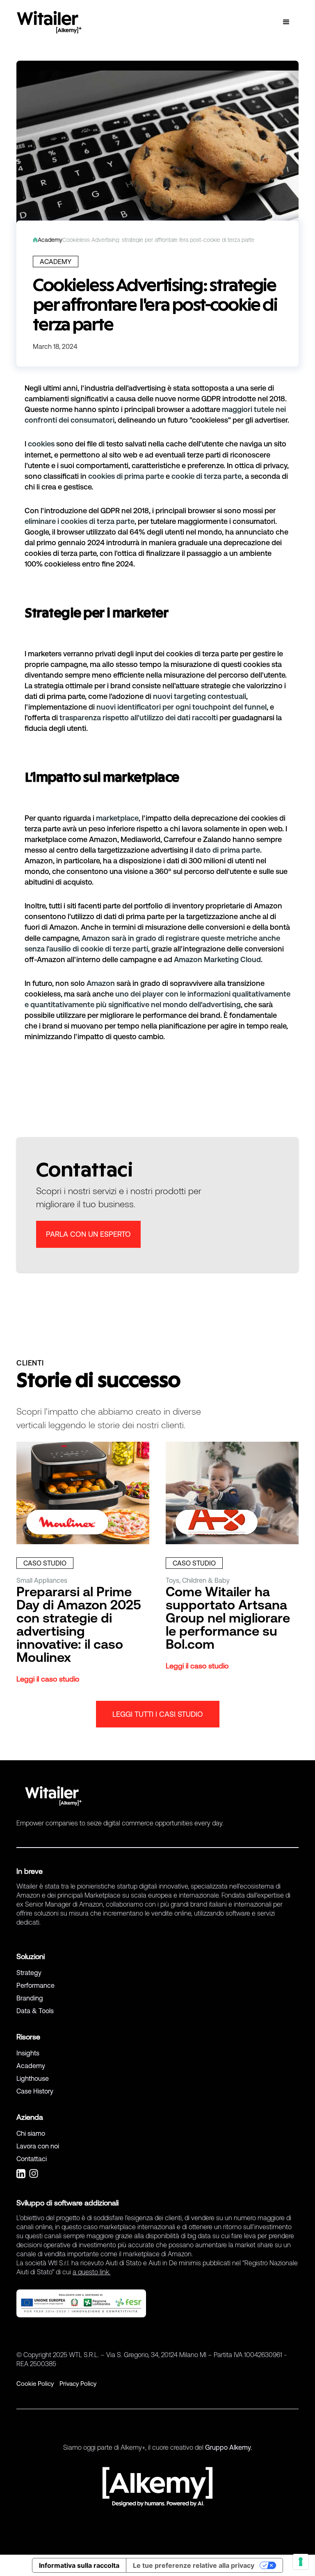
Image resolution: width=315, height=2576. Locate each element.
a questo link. (91, 2272)
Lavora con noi (38, 2146)
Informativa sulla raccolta (79, 2565)
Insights (28, 2053)
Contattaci (32, 2159)
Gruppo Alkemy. (228, 2447)
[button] (286, 22)
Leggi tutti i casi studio (158, 1714)
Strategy (29, 1973)
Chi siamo (31, 2133)
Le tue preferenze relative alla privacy (194, 2565)
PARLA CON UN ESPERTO (88, 1234)
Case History (35, 2091)
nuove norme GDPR (187, 399)
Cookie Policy (35, 2384)
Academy (31, 2066)
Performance (35, 1985)
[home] (49, 22)
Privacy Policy (78, 2384)
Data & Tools (35, 2011)
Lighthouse (33, 2078)
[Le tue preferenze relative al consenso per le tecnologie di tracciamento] (301, 2562)
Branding (30, 1998)
